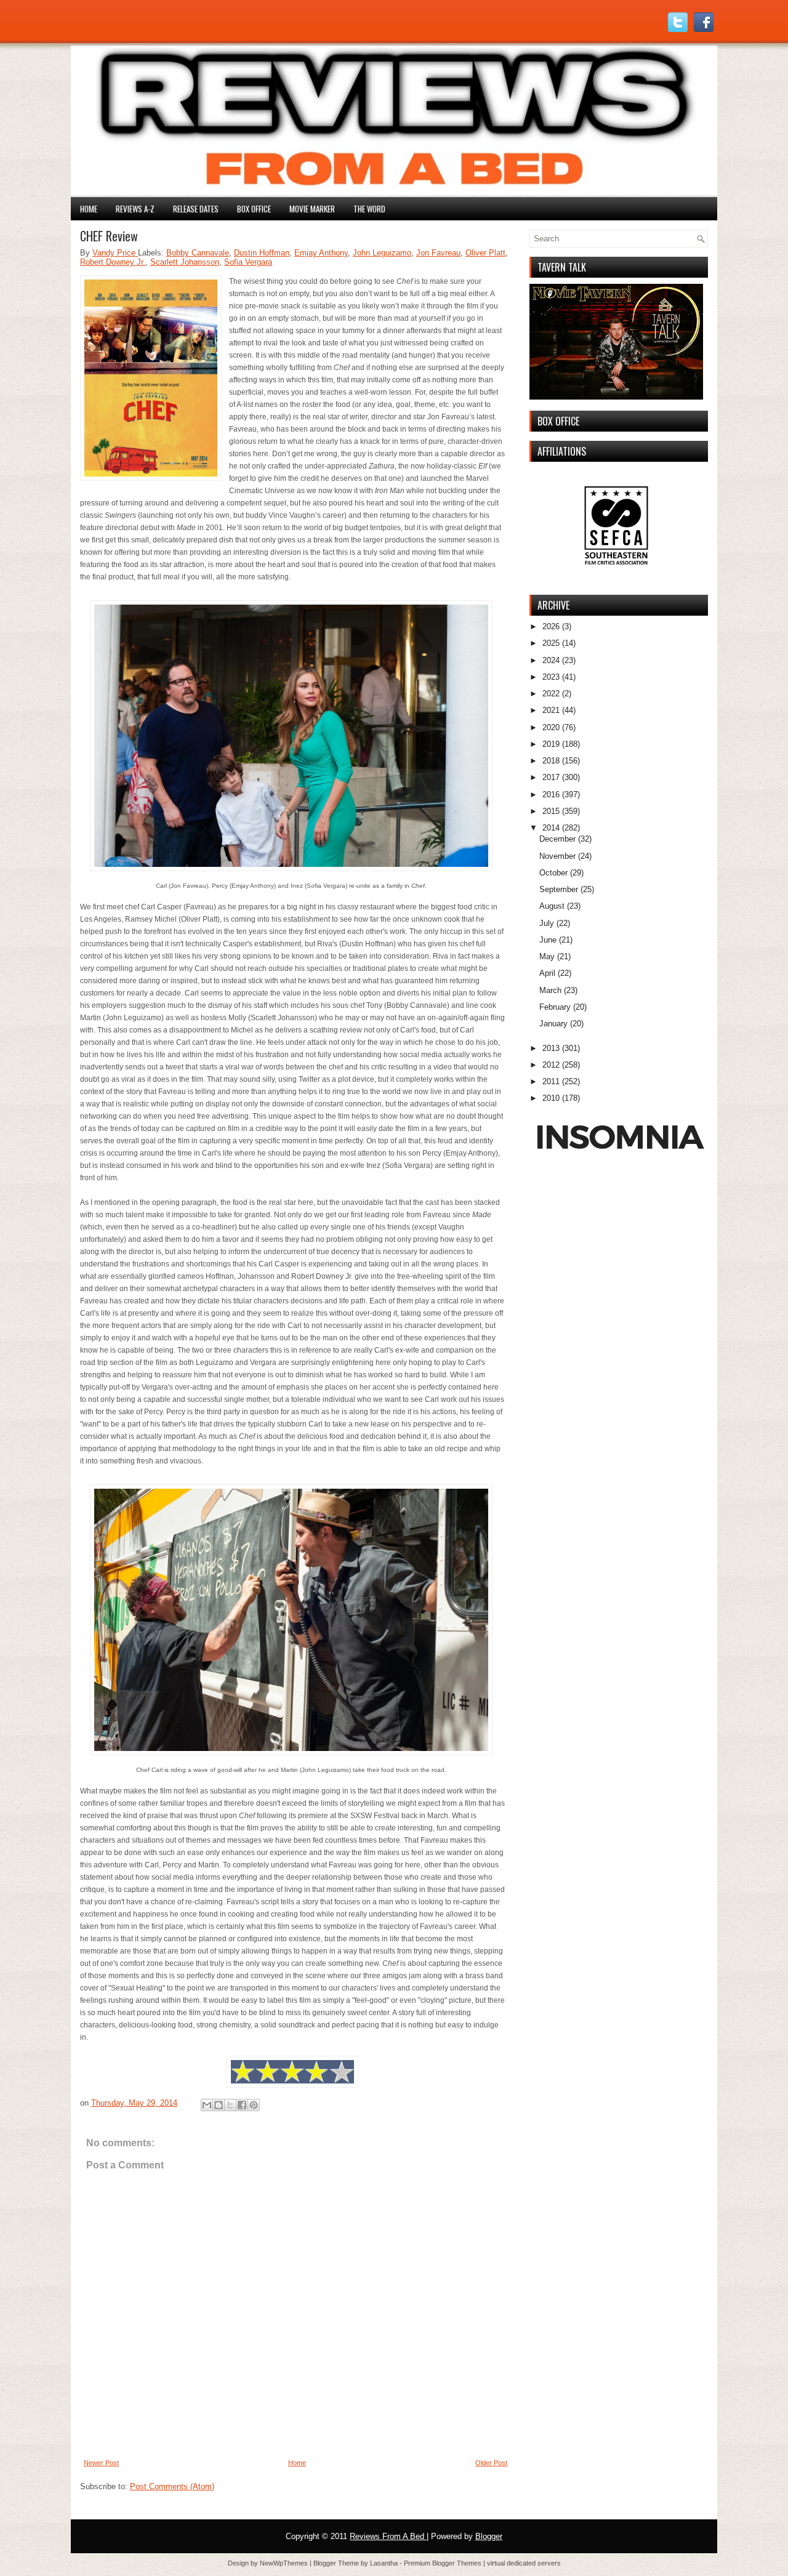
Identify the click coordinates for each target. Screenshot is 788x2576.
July (547, 923)
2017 (551, 777)
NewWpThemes (285, 2563)
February (555, 1007)
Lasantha (385, 2563)
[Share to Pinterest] (254, 2105)
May (547, 956)
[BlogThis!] (219, 2105)
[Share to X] (230, 2105)
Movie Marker (312, 209)
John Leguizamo (382, 253)
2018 (551, 761)
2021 (551, 710)
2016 (551, 795)
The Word (369, 209)
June (548, 940)
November (557, 856)
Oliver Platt (485, 253)
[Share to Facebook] (242, 2105)
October (553, 873)
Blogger (489, 2536)
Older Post (491, 2463)
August (552, 906)
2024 (551, 660)
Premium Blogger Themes (444, 2563)
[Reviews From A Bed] (394, 192)
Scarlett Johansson (185, 262)
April (547, 973)
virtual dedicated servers (524, 2563)
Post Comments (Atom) (172, 2486)
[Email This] (207, 2105)
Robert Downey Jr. (113, 262)
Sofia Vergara (248, 262)
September (559, 889)
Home (89, 209)
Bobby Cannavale (198, 253)
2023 (551, 677)
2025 (551, 643)
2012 (551, 1065)
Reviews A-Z (135, 209)
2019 (551, 744)
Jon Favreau (438, 253)
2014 (551, 828)
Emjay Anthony (321, 253)
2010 (551, 1098)
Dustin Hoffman (262, 253)
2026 (551, 626)
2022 (551, 694)
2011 (551, 1081)
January (553, 1024)
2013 (551, 1048)
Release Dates (196, 209)
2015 (551, 811)
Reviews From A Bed (388, 2536)
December (557, 839)
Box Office (254, 209)
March (550, 990)
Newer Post (101, 2463)
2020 (551, 727)
